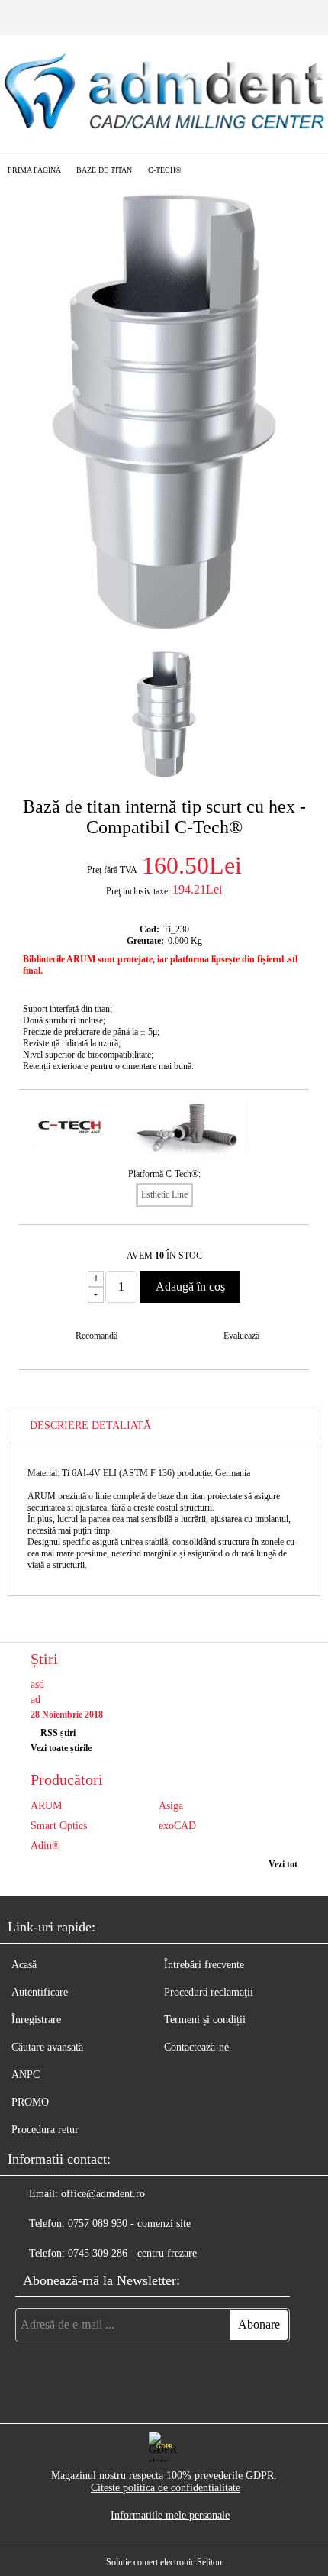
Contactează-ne (196, 2047)
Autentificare (40, 1992)
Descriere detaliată (90, 1425)
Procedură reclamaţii (209, 1992)
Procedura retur (45, 2130)
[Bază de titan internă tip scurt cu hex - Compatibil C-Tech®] (164, 626)
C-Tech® (165, 170)
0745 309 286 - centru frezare (132, 2253)
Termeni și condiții (205, 2020)
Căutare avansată (47, 2047)
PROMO (30, 2102)
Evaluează (241, 1336)
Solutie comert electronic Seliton (164, 2562)
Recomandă (96, 1336)
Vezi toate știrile (61, 1748)
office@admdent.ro (103, 2194)
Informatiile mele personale (170, 2515)
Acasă (24, 1965)
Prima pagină (34, 170)
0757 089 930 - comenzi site (129, 2224)
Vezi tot (283, 1864)
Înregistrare (36, 2020)
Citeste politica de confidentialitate (166, 2488)
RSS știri (58, 1733)
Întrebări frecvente (204, 1965)
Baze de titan (104, 170)
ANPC (26, 2075)
